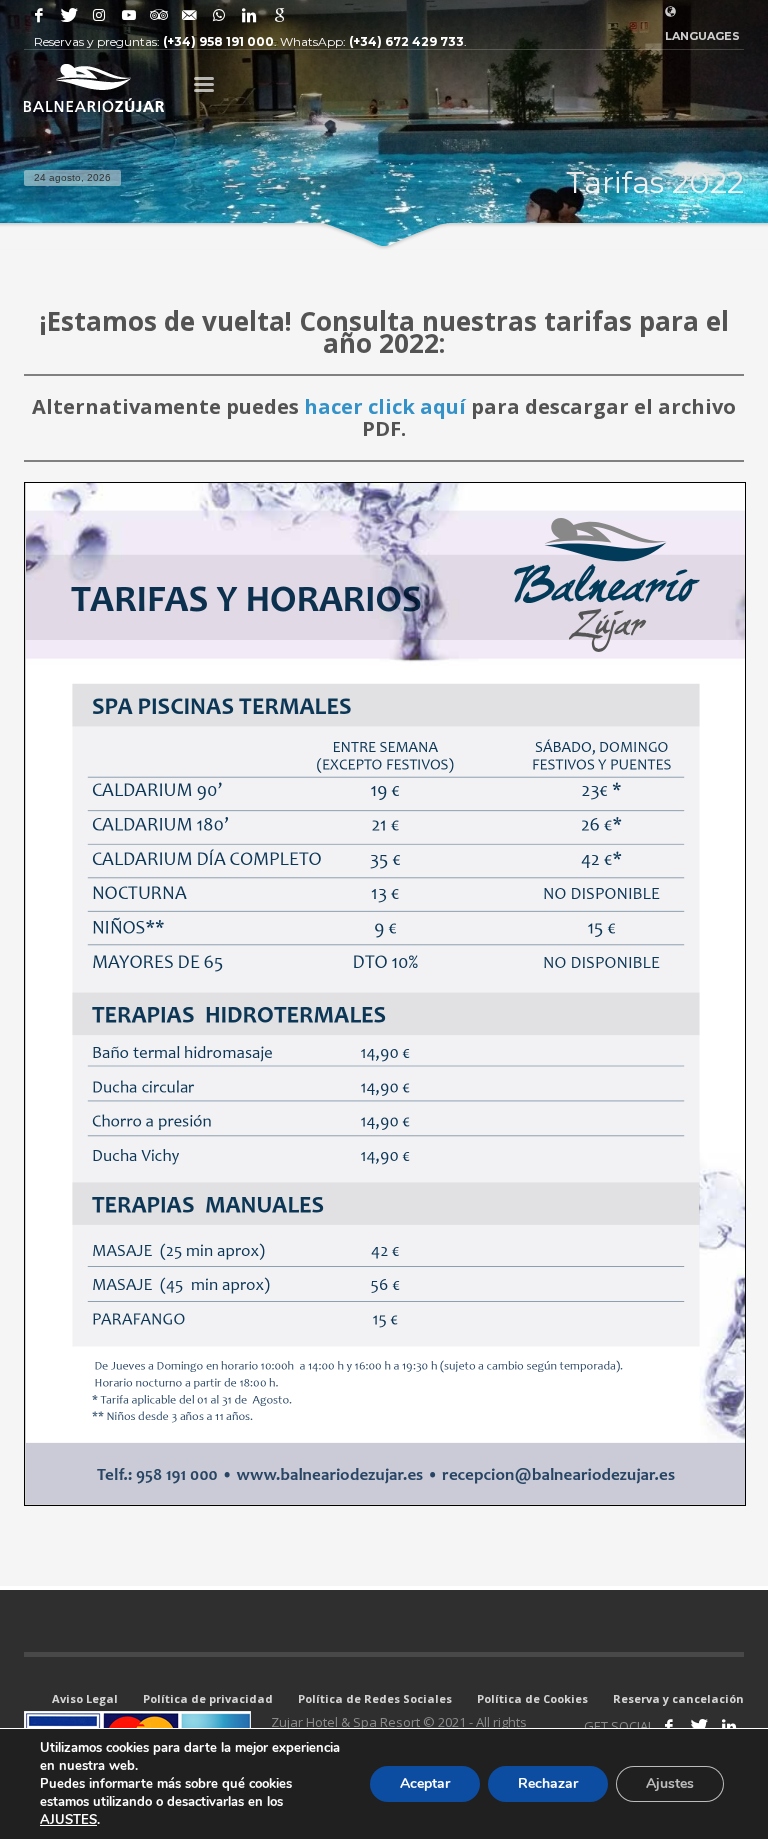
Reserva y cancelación (678, 1698)
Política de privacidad (208, 1698)
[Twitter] (69, 15)
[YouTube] (129, 15)
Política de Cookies (532, 1698)
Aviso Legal (85, 1698)
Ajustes (670, 1783)
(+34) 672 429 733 (406, 41)
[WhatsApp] (219, 15)
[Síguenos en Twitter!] (699, 1726)
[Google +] (279, 15)
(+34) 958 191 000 (218, 41)
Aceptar (425, 1783)
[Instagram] (99, 15)
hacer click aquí (385, 406)
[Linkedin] (249, 15)
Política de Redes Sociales (375, 1698)
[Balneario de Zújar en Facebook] (669, 1726)
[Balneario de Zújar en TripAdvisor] (159, 15)
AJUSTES (68, 1820)
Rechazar (548, 1783)
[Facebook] (39, 15)
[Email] (189, 15)
